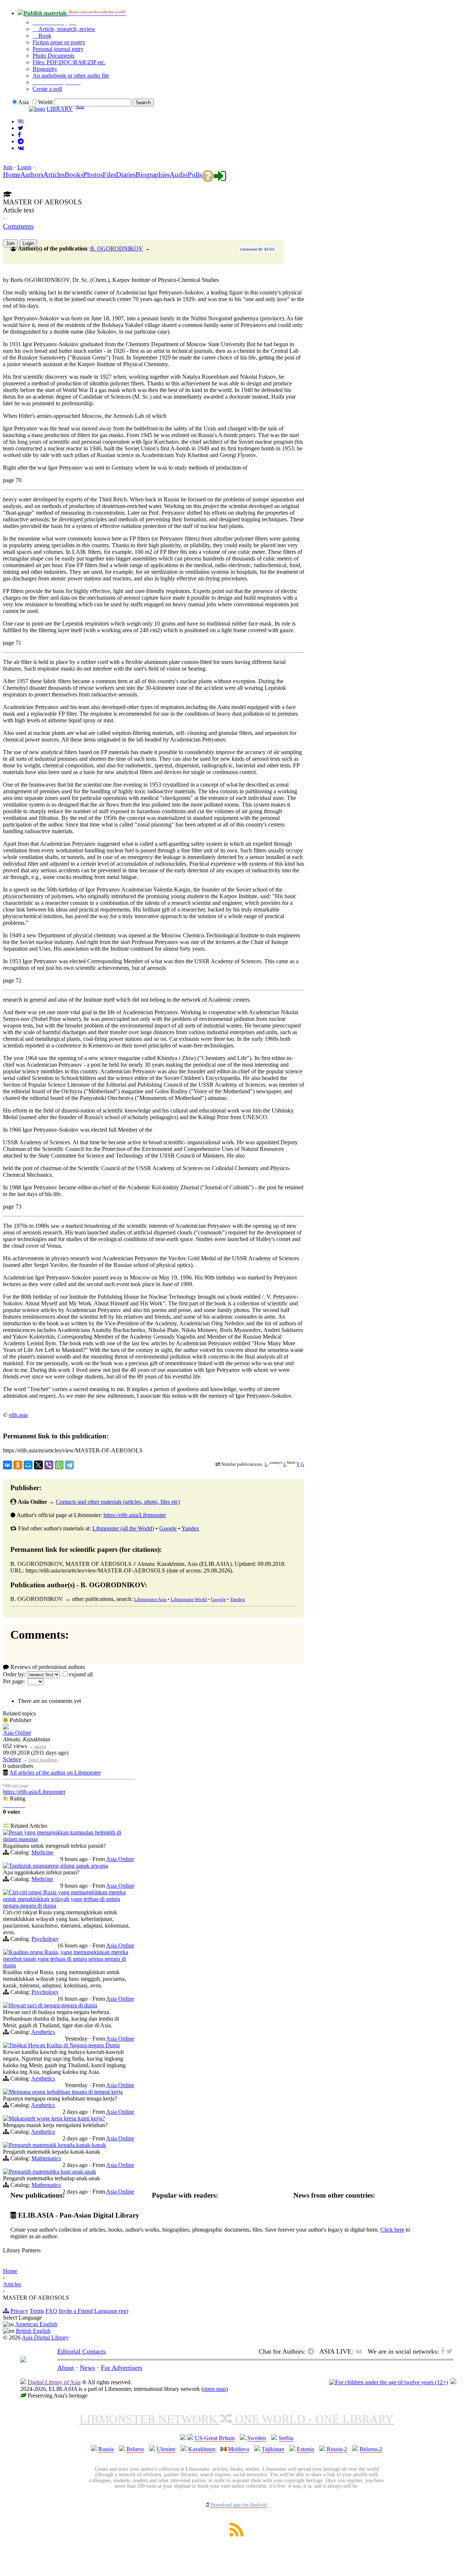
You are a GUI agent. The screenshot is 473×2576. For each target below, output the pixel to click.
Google (168, 1528)
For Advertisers (122, 2368)
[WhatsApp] (59, 1465)
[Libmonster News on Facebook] (19, 135)
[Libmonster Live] (21, 148)
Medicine (42, 1852)
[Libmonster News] (21, 128)
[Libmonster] (23, 2360)
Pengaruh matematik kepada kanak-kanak (57, 2145)
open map (215, 2389)
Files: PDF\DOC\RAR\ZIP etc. (69, 62)
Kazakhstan (202, 2449)
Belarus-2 (371, 2449)
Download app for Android (239, 2505)
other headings (43, 1760)
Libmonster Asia (150, 1599)
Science (12, 1759)
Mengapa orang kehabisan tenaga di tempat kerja (66, 2092)
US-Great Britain (215, 2438)
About (66, 2368)
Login (24, 167)
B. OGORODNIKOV (117, 248)
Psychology (45, 1939)
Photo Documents (53, 56)
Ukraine (166, 2449)
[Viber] (49, 1465)
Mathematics (46, 2158)
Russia (106, 2449)
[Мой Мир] (28, 1465)
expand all (81, 1674)
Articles (12, 2284)
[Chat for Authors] (21, 141)
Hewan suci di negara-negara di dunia (53, 2005)
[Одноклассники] (18, 1465)
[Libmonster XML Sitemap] (236, 2534)
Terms (37, 2311)
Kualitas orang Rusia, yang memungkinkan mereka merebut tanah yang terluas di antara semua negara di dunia (66, 1959)
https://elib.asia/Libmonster (135, 1515)
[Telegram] (69, 1465)
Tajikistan (273, 2449)
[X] (38, 1465)
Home (10, 2271)
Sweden (257, 2438)
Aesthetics (43, 2032)
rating (40, 1746)
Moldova (239, 2449)
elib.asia (18, 1415)
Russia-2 (337, 2449)
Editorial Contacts (81, 2351)
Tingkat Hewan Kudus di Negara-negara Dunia (64, 2045)
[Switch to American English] (21, 121)
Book (44, 36)
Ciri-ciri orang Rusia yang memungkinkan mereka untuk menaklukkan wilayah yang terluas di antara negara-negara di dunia (64, 1899)
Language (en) (111, 2311)
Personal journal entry (58, 49)
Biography (45, 69)
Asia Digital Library (45, 2338)
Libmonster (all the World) (123, 1528)
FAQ (51, 2311)
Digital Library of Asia (54, 2382)
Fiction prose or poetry (59, 42)
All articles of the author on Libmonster (55, 1773)
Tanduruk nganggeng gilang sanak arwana (58, 1866)
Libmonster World (189, 1599)
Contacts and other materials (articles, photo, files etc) (118, 1502)
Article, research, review (66, 29)
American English (36, 2324)
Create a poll (47, 89)
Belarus (135, 2449)
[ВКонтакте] (7, 1465)
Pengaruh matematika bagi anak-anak (52, 2172)
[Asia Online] (6, 1727)
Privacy (19, 2311)
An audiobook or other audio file (71, 76)
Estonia (305, 2449)
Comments (18, 226)
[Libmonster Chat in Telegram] (313, 2351)
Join (8, 167)
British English (33, 2331)
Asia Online (17, 1733)
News (87, 2368)
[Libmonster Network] (389, 2382)
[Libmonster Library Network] (453, 2382)
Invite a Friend (76, 2311)
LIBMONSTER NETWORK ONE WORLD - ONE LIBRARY (236, 2419)
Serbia (286, 2438)
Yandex (190, 1528)
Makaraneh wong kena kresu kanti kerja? (57, 2118)
